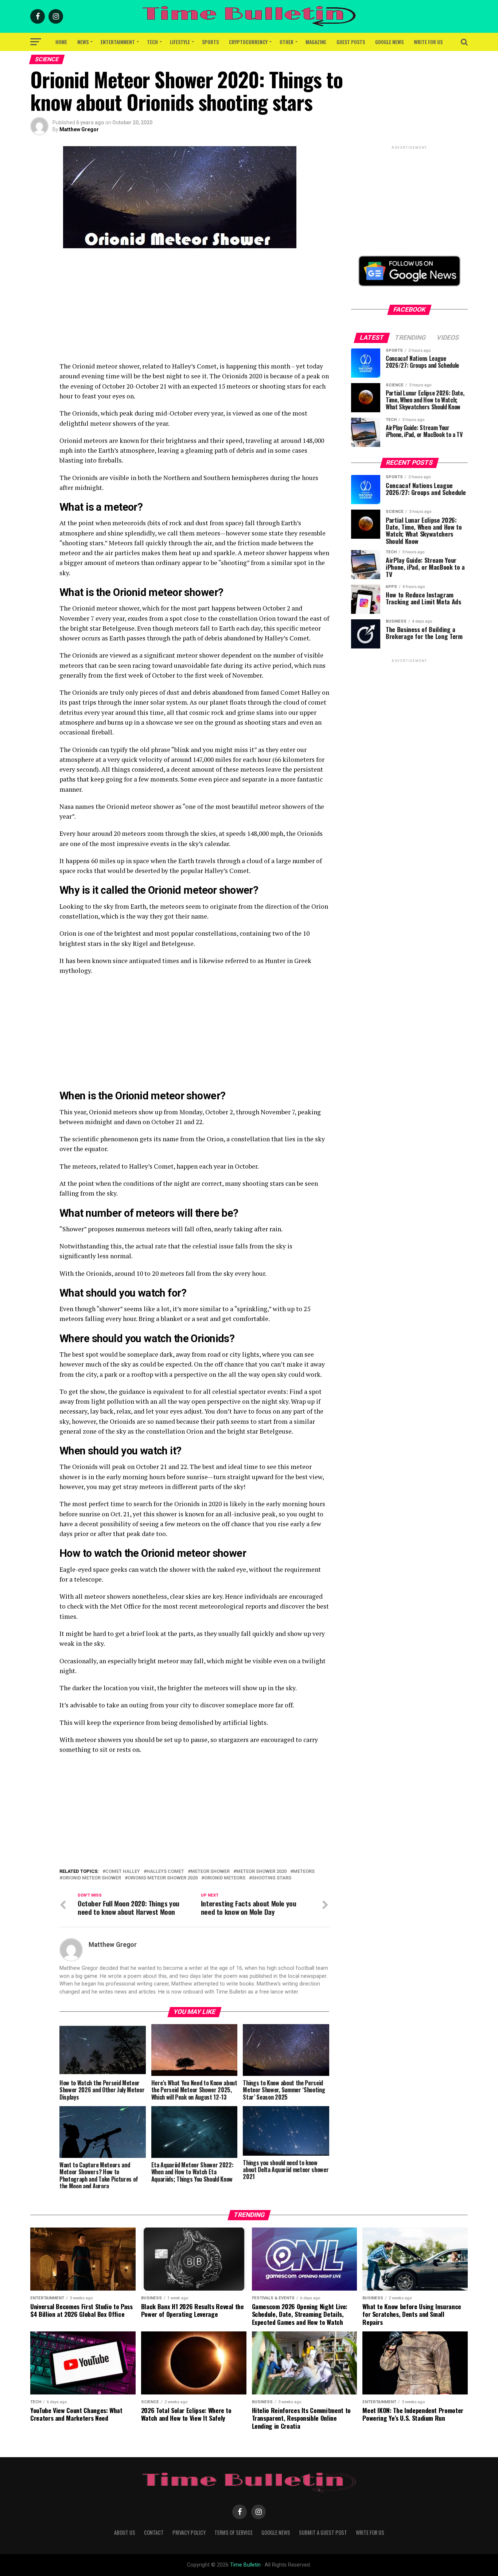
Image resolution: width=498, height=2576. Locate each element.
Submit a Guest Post (323, 2532)
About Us (125, 2532)
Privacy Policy (189, 2532)
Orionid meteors (225, 1878)
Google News (389, 42)
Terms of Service (234, 2532)
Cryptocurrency (248, 42)
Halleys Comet (165, 1872)
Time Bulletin (245, 2565)
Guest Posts (351, 42)
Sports (210, 42)
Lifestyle (180, 42)
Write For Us (428, 42)
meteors (304, 1872)
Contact (154, 2532)
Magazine (316, 42)
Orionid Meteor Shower (92, 1878)
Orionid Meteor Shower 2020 (163, 1878)
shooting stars (272, 1878)
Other (287, 42)
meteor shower (210, 1872)
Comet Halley (123, 1872)
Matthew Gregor (79, 129)
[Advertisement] (194, 310)
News (83, 42)
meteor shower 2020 (261, 1872)
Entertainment (118, 42)
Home (61, 42)
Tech (152, 42)
